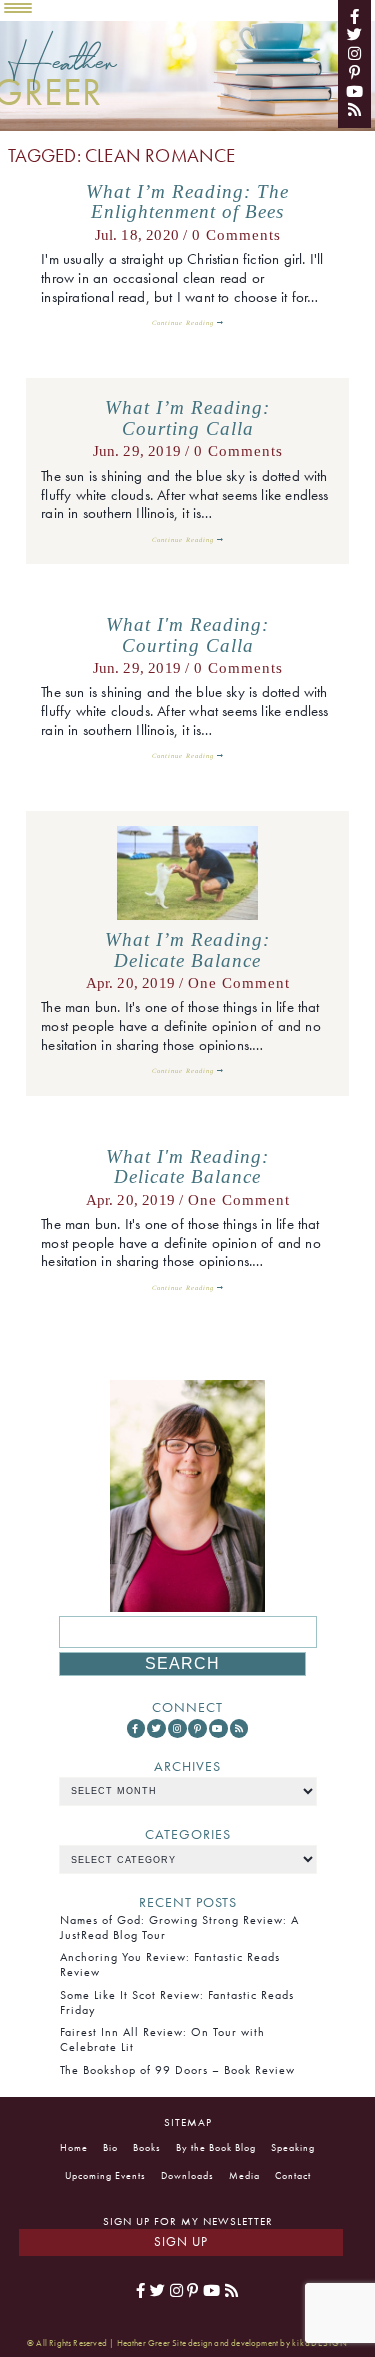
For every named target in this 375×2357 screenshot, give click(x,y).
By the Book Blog (216, 2147)
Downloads (187, 2175)
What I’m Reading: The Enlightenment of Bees (187, 202)
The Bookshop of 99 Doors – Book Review (177, 2070)
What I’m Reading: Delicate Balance (187, 950)
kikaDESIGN (320, 2343)
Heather (62, 69)
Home (74, 2147)
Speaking (293, 2147)
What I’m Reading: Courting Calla (187, 418)
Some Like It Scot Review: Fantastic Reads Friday (177, 2002)
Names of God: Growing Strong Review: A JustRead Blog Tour (179, 1927)
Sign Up (181, 2241)
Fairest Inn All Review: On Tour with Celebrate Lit (162, 2039)
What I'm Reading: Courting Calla (187, 635)
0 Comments (236, 235)
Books (147, 2147)
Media (244, 2175)
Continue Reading (184, 322)
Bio (110, 2147)
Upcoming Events (105, 2175)
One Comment (239, 983)
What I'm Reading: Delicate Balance (187, 1167)
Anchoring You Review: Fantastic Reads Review (170, 1964)
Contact (293, 2175)
